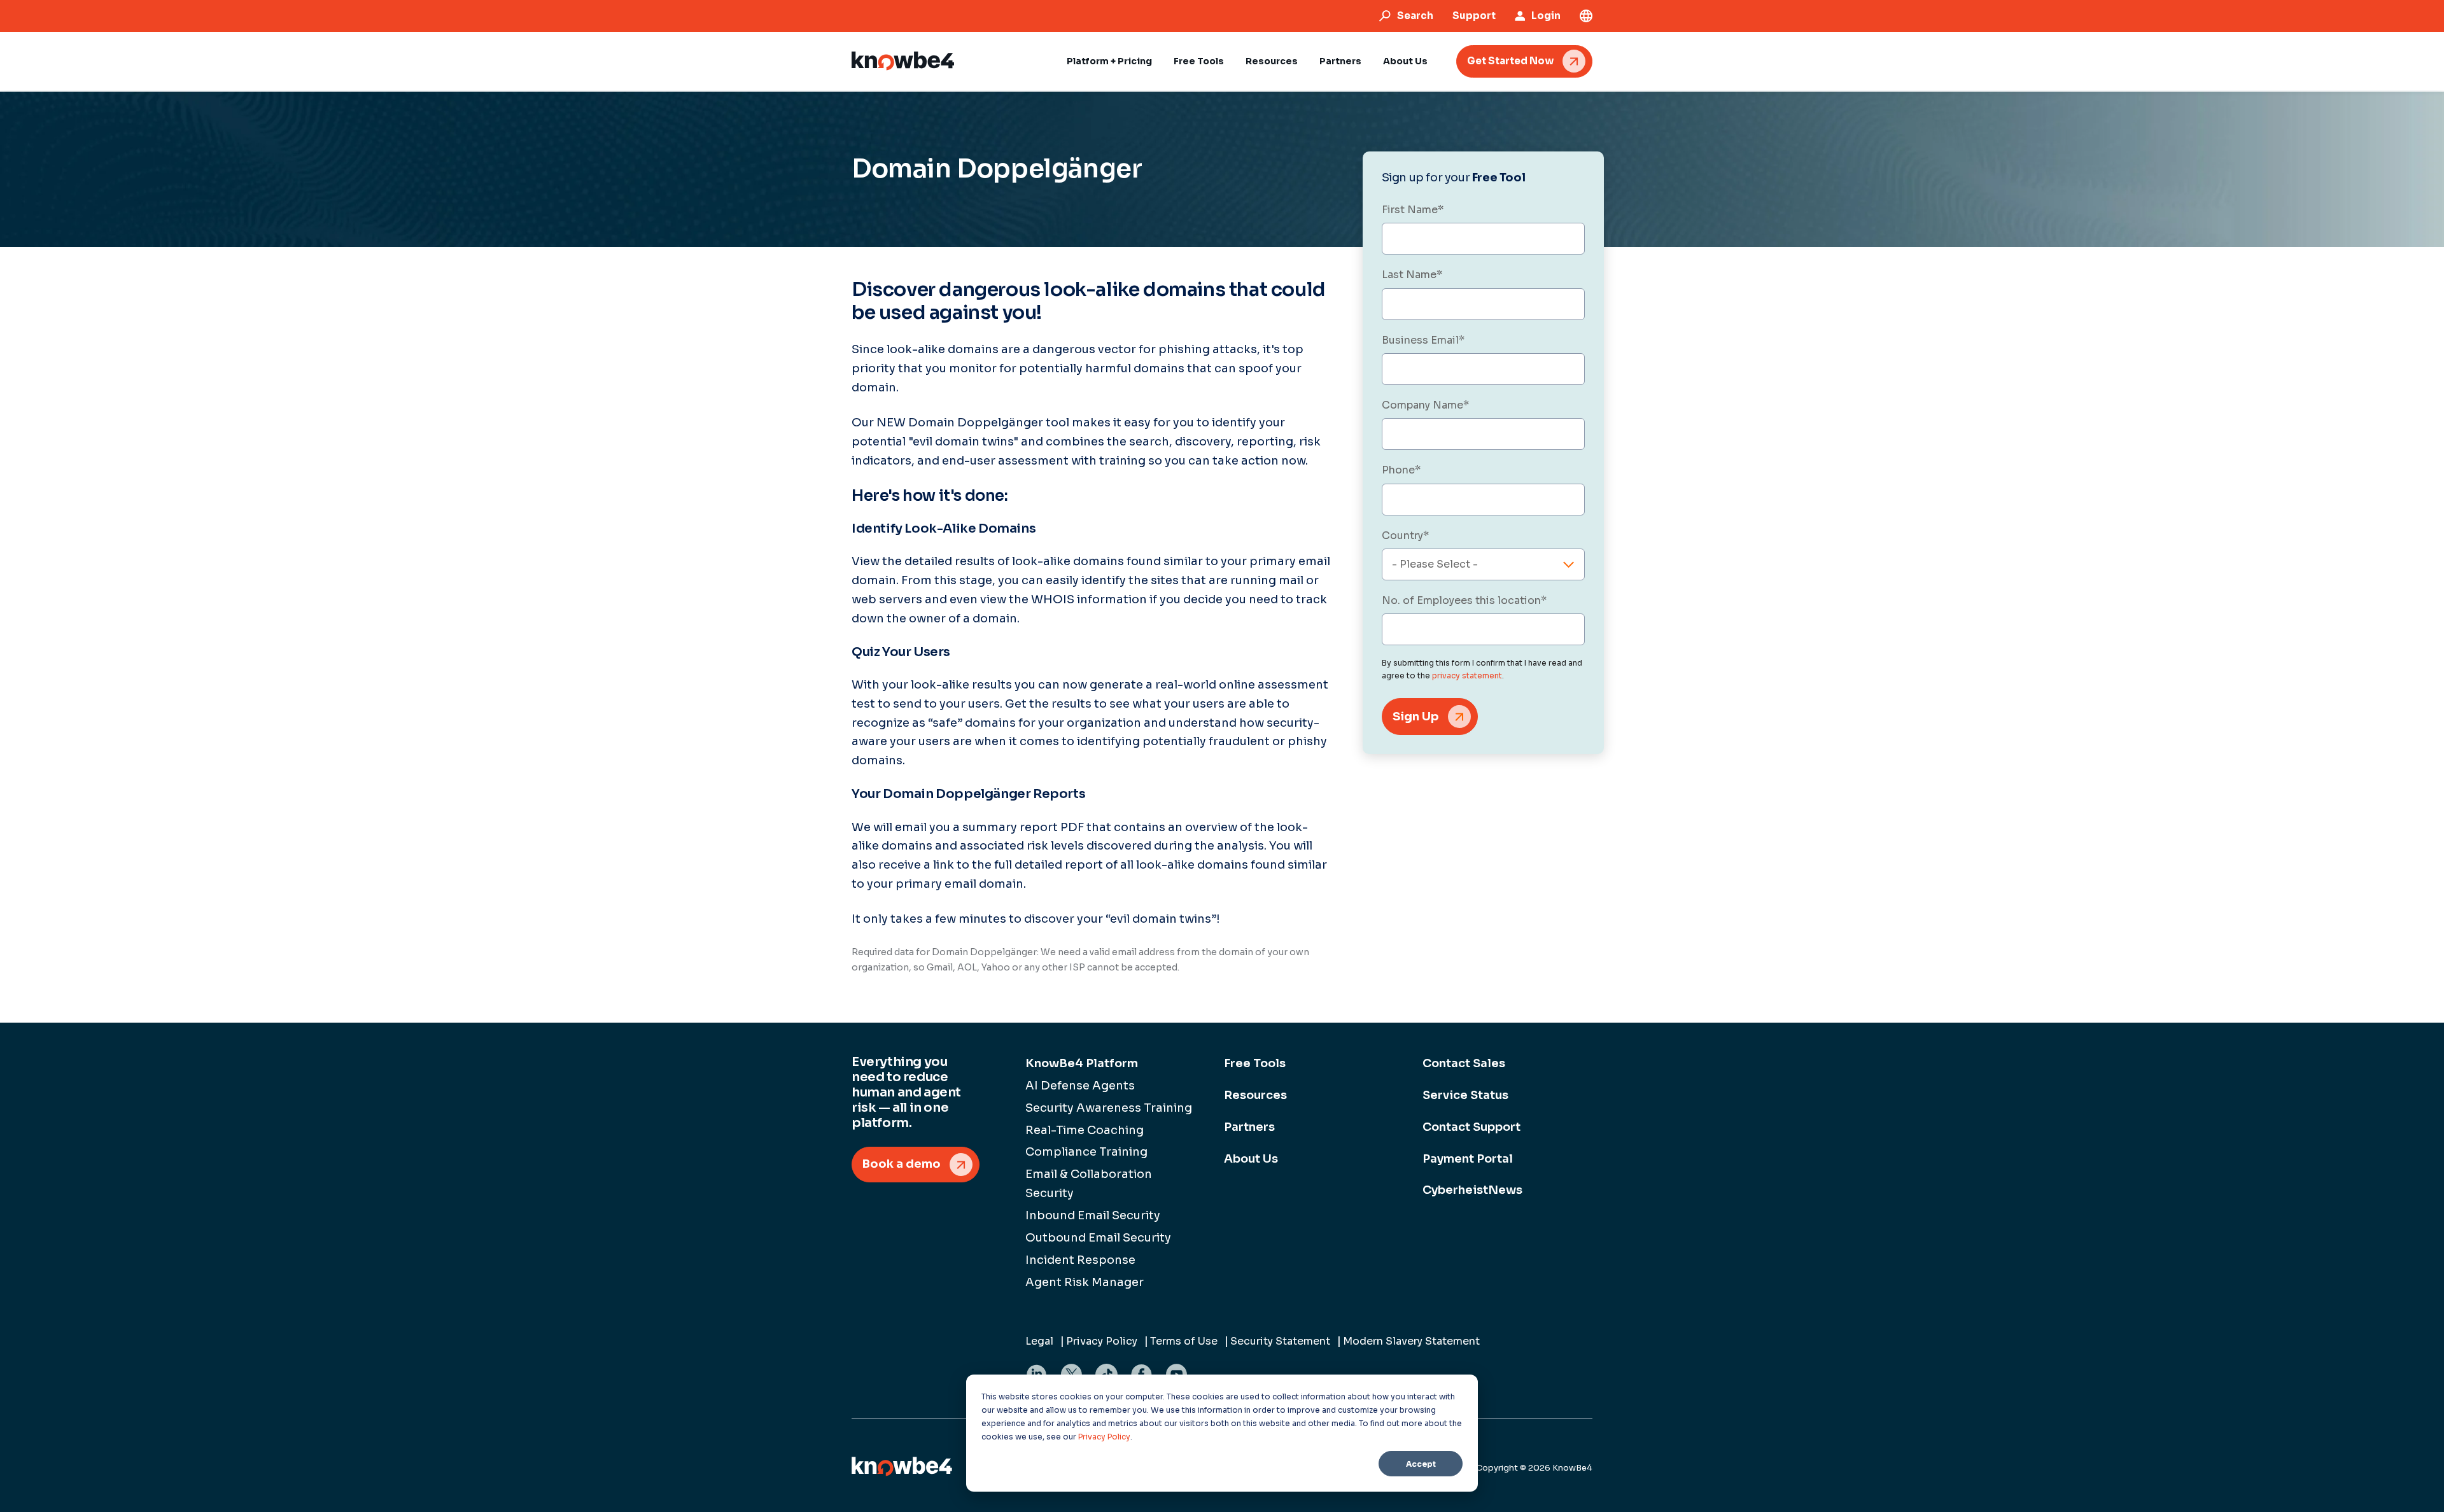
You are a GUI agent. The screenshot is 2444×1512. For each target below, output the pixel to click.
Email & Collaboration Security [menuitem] (1089, 1184)
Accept (1421, 1464)
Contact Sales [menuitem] (1464, 1063)
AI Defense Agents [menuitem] (1080, 1086)
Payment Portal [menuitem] (1468, 1159)
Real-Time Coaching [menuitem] (1085, 1130)
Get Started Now (1510, 61)
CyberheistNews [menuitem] (1472, 1190)
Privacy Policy (1104, 1437)
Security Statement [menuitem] (1280, 1341)
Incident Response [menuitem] (1080, 1260)
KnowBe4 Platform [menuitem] (1082, 1063)
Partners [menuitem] (1249, 1127)
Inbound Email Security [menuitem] (1093, 1215)
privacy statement (1467, 675)
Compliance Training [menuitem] (1086, 1152)
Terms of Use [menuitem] (1184, 1341)
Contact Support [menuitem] (1471, 1127)
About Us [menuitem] (1251, 1159)
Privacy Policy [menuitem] (1102, 1341)
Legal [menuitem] (1039, 1341)
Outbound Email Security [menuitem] (1098, 1238)
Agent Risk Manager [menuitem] (1085, 1282)
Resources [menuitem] (1255, 1095)
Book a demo (902, 1164)
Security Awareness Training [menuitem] (1109, 1108)
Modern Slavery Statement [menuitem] (1411, 1341)
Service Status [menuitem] (1465, 1095)
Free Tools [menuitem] (1255, 1063)
